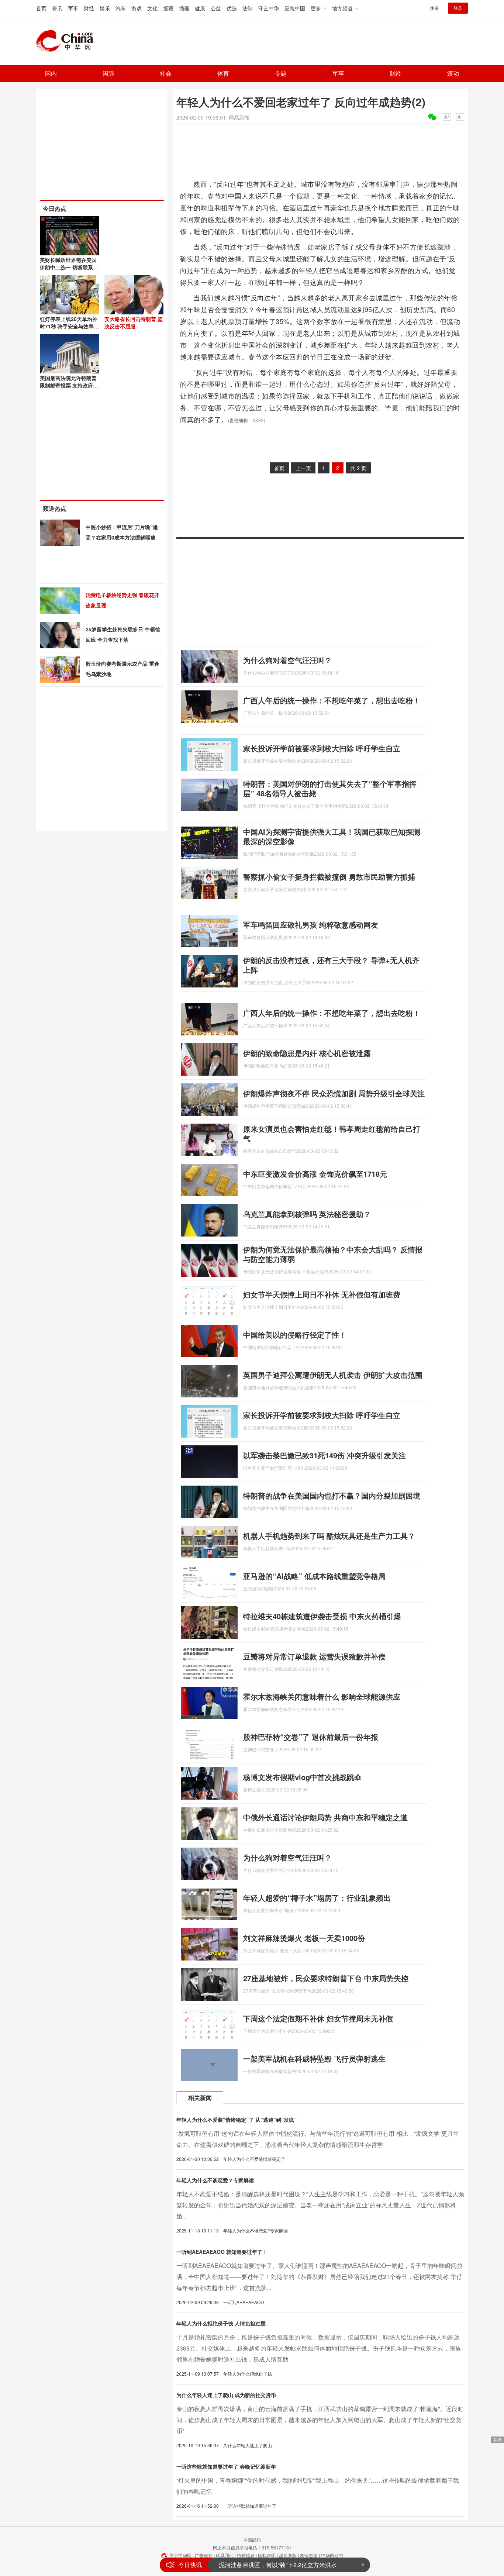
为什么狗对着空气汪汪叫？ (287, 660)
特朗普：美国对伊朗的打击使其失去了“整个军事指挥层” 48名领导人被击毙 (330, 788)
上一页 (303, 468)
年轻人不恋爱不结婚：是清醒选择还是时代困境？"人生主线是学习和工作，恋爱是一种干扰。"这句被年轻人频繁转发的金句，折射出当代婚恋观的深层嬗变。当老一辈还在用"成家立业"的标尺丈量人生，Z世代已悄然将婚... (320, 2205)
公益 (216, 8)
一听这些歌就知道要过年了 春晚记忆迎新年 (226, 2466)
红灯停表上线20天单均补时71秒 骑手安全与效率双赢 (69, 326)
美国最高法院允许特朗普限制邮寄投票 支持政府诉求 (69, 385)
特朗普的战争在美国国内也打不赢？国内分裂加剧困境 (332, 1495)
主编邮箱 (252, 2540)
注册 (434, 8)
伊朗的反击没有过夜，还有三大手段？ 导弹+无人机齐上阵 (331, 965)
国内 (51, 73)
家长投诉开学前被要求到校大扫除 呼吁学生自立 (322, 748)
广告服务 (204, 2555)
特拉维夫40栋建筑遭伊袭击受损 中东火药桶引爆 (322, 1616)
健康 (200, 8)
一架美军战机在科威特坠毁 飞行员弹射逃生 (314, 2058)
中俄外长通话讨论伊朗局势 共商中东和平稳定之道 (325, 1817)
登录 (458, 8)
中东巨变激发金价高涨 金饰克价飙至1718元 (315, 1174)
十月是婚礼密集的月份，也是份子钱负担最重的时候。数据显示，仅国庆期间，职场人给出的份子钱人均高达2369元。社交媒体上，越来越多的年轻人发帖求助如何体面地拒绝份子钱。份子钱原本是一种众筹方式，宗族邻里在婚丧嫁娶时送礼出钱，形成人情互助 (319, 2348)
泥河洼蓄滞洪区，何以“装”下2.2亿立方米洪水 (278, 2565)
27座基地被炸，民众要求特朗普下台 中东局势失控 (326, 1978)
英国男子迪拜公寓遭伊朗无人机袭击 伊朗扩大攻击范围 (333, 1375)
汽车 (121, 8)
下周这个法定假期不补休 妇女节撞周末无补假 (318, 2018)
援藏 (168, 8)
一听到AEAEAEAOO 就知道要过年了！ (222, 2252)
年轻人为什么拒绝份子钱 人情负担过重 (221, 2323)
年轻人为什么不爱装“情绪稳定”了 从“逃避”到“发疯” (237, 2120)
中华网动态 (332, 2555)
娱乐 (105, 8)
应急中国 (295, 8)
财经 (89, 8)
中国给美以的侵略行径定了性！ (295, 1334)
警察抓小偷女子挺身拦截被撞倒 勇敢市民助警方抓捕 (329, 877)
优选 (232, 8)
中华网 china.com (68, 41)
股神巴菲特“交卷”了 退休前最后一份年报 (311, 1737)
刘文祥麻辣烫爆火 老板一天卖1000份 (304, 1938)
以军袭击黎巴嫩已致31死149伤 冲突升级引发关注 (325, 1455)
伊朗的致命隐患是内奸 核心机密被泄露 (307, 1053)
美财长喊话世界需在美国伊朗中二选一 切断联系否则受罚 (69, 267)
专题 (281, 73)
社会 (166, 73)
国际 (108, 73)
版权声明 (267, 2555)
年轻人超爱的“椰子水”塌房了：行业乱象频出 (317, 1898)
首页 (41, 8)
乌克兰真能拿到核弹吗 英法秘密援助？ (307, 1214)
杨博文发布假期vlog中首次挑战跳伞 (302, 1777)
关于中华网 (180, 2555)
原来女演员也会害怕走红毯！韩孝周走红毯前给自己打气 (332, 1133)
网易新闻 (239, 117)
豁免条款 (288, 2555)
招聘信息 (246, 2555)
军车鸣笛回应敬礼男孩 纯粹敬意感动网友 (311, 925)
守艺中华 (269, 8)
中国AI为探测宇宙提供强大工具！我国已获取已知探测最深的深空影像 (332, 836)
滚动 (453, 73)
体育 (223, 73)
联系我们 (225, 2555)
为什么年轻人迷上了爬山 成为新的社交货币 (226, 2395)
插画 (184, 8)
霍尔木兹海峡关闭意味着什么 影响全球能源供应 (322, 1696)
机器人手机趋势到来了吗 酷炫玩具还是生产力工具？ (329, 1536)
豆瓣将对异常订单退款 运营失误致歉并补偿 (314, 1656)
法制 (248, 8)
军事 (73, 8)
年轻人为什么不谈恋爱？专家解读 (215, 2180)
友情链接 (309, 2555)
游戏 (137, 8)
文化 (152, 8)
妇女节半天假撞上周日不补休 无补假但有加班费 (322, 1294)
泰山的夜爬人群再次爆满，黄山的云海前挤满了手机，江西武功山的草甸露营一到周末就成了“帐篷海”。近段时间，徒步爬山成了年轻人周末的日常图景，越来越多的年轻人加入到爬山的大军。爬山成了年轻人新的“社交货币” (320, 2420)
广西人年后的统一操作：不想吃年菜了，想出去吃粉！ (332, 700)
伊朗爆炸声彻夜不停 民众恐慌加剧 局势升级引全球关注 (334, 1093)
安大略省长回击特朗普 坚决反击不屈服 (134, 323)
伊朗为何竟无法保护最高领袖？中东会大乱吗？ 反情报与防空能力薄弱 (333, 1254)
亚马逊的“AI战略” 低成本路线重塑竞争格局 (314, 1576)
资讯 (57, 8)
